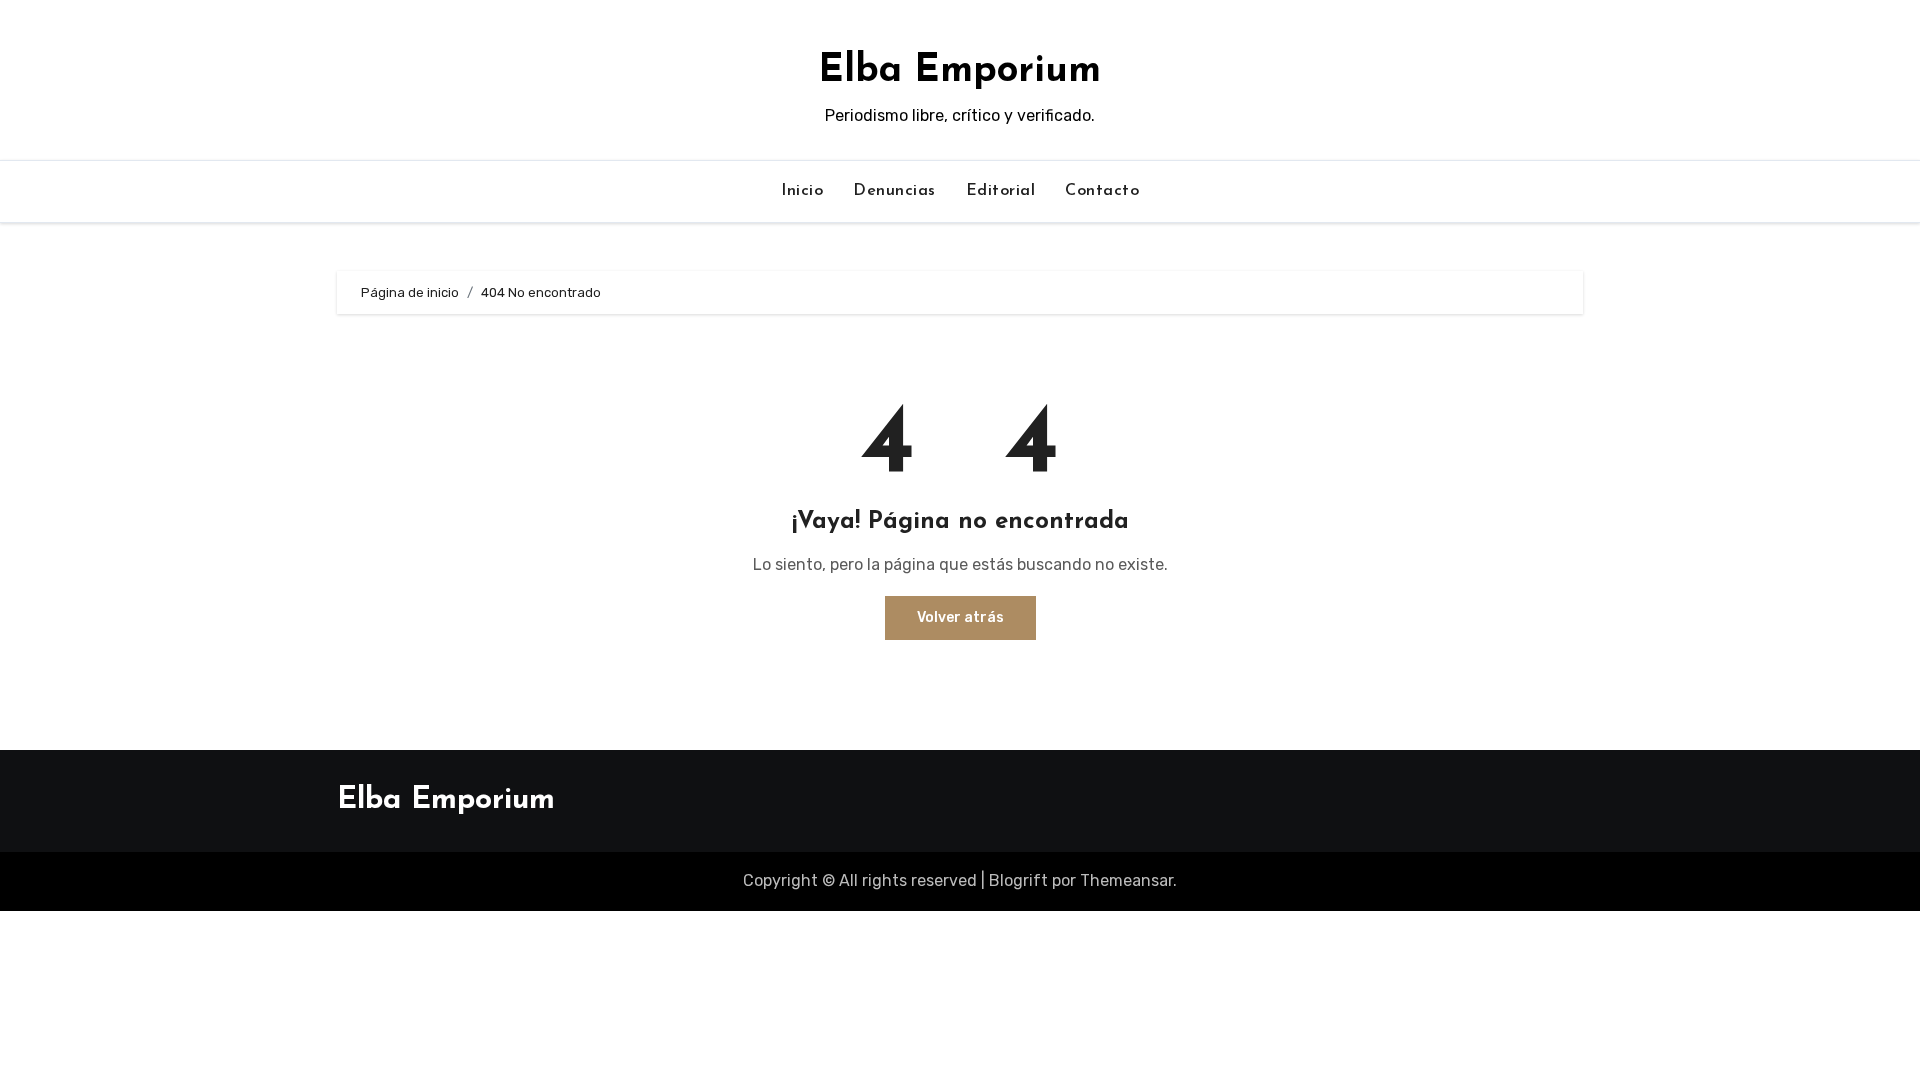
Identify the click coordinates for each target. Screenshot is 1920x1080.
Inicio (802, 191)
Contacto (1102, 191)
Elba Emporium (959, 71)
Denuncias (894, 191)
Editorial (1001, 191)
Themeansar (1126, 880)
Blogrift (1018, 880)
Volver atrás (960, 617)
